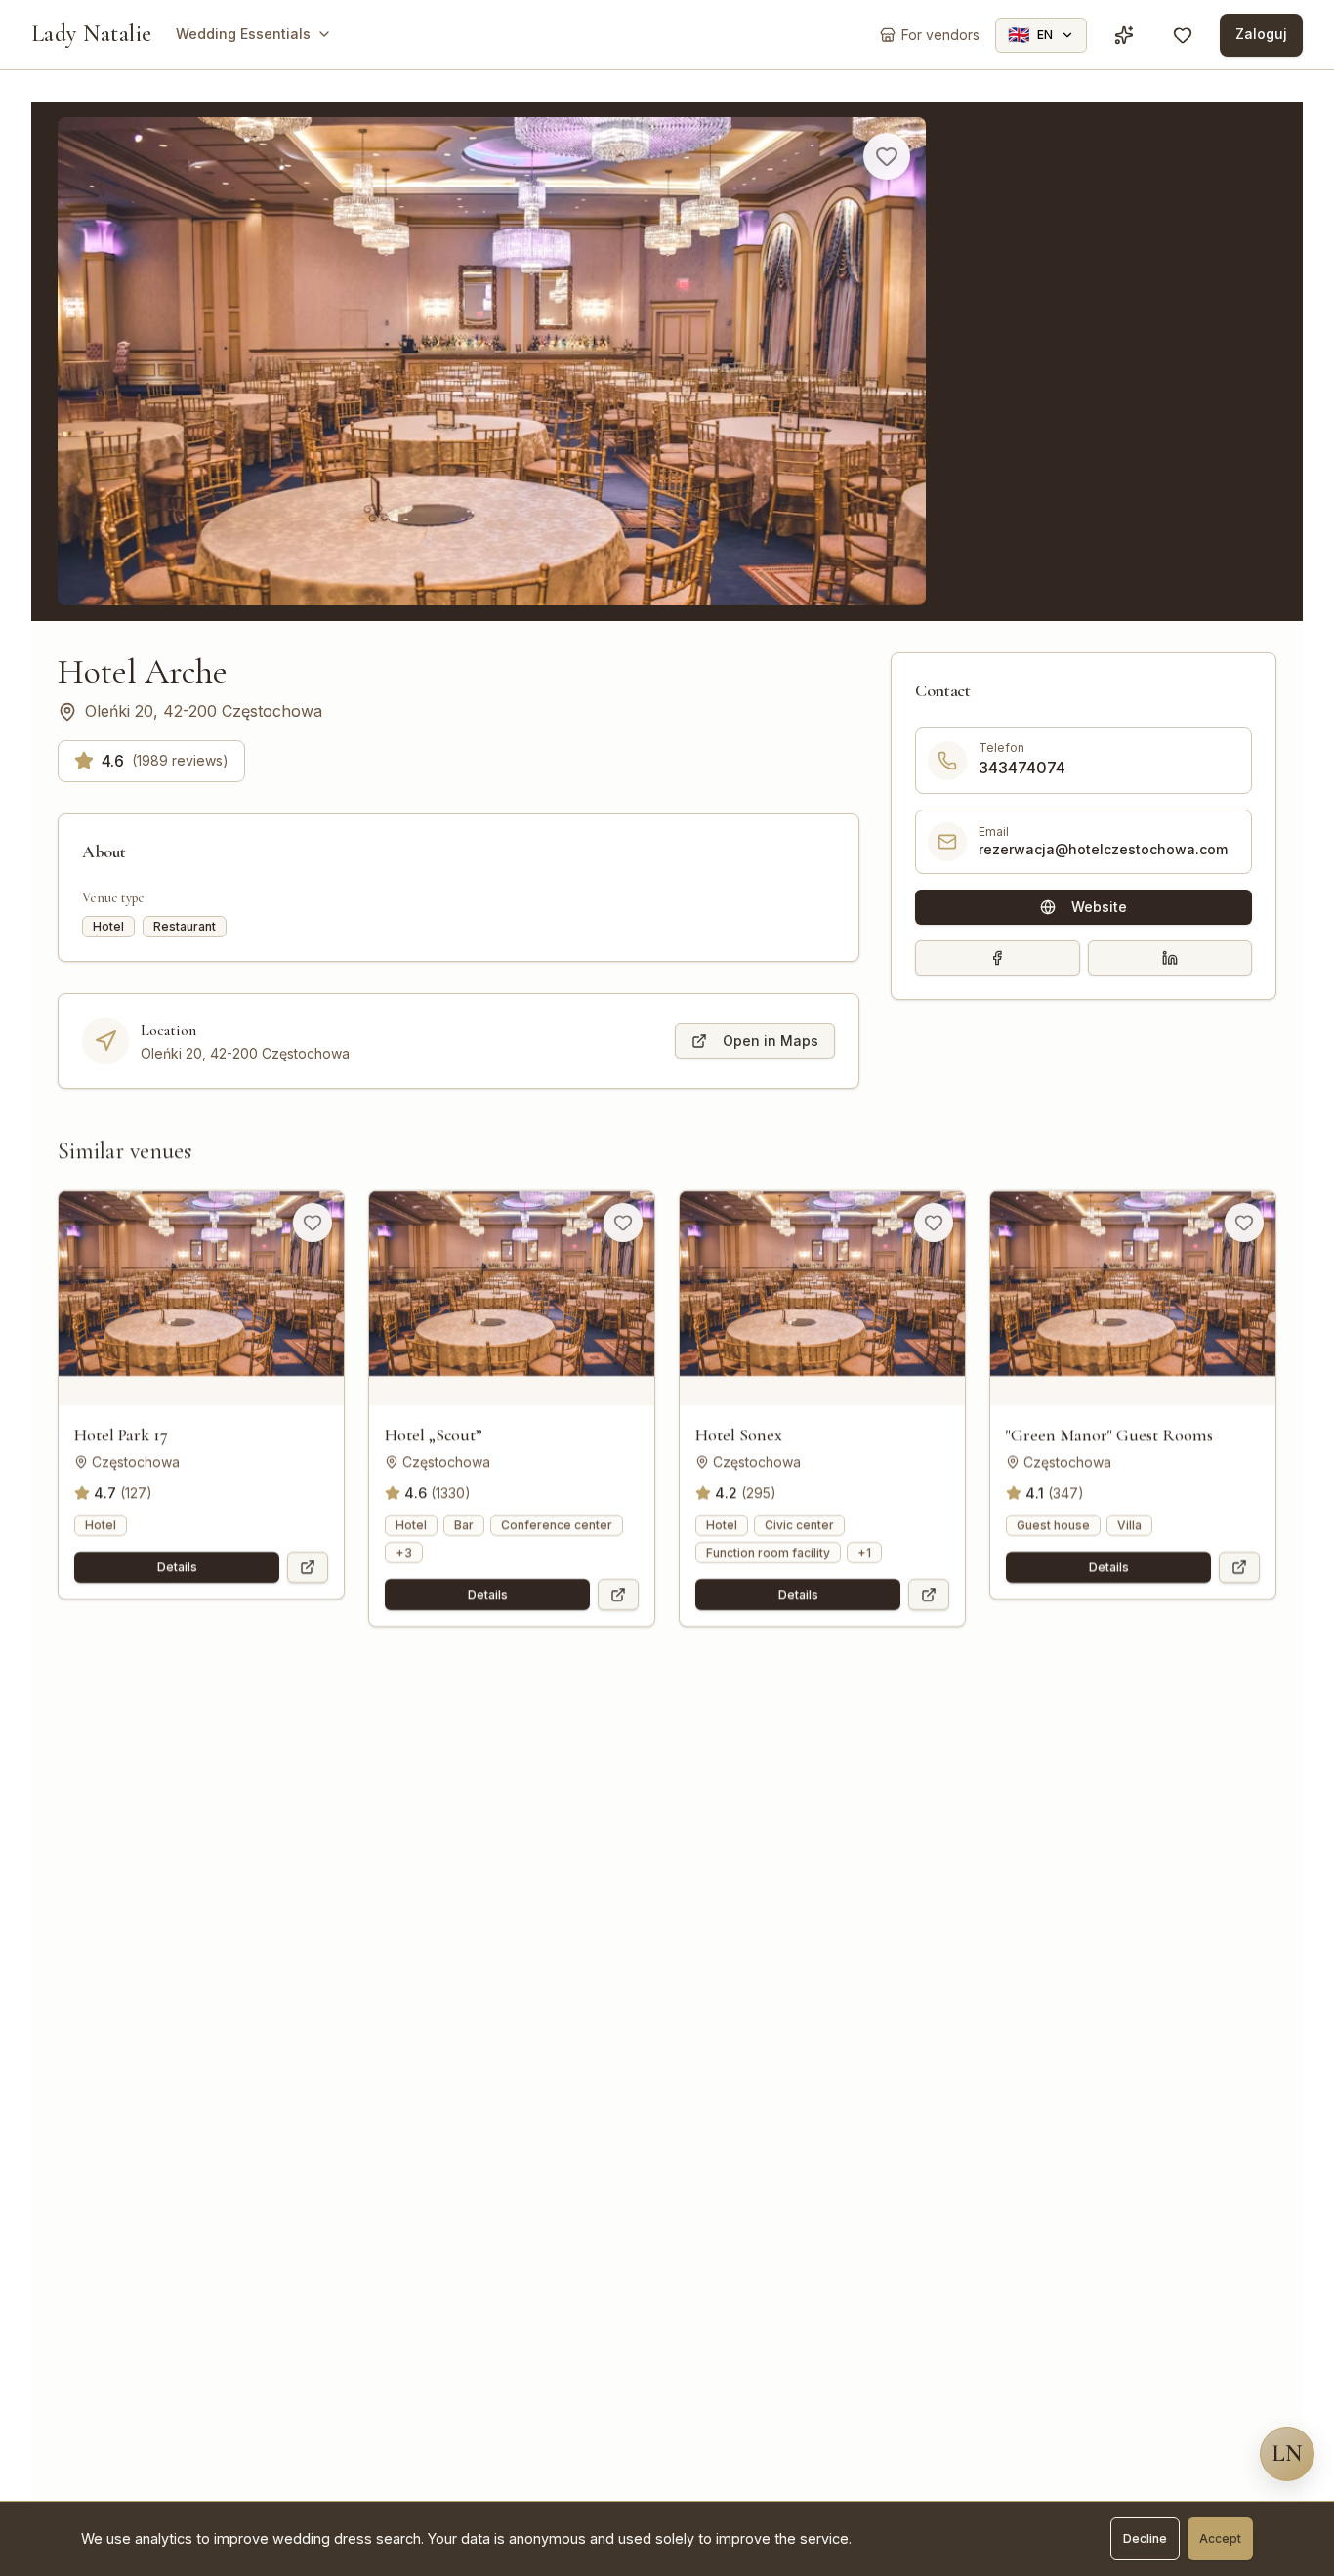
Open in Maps (771, 1040)
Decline (1145, 2538)
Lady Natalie (92, 34)
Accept (1220, 2538)
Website (1099, 907)
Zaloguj (1261, 34)
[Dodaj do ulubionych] (887, 156)
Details (177, 1567)
